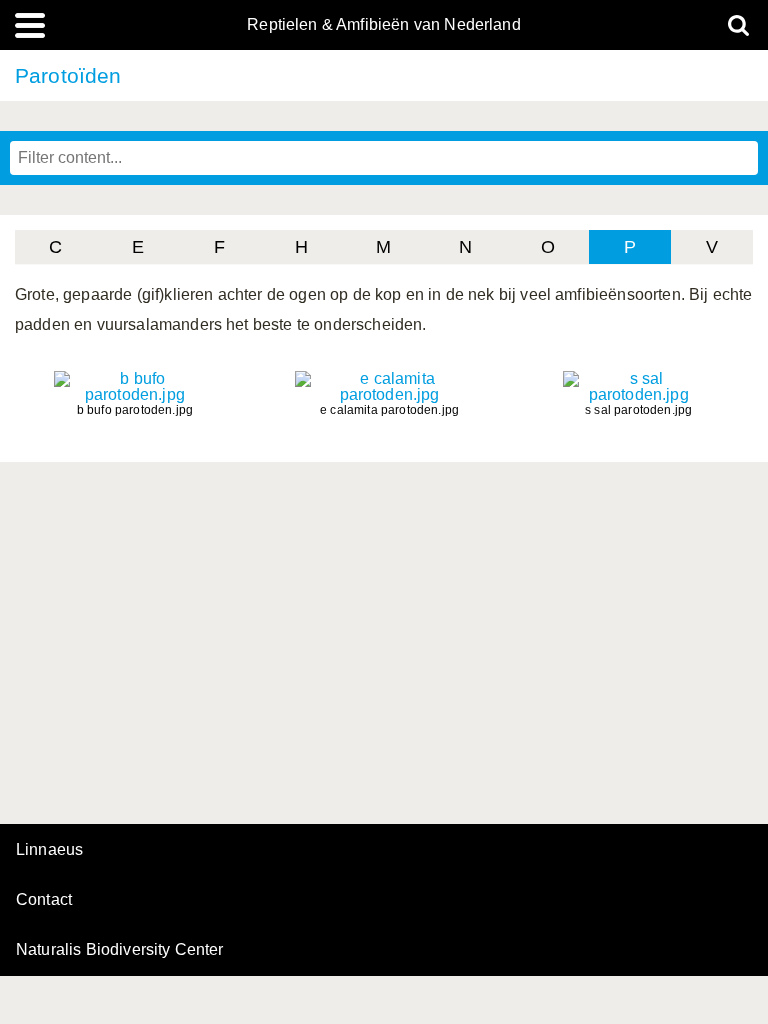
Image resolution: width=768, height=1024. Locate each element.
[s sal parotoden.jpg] (639, 394)
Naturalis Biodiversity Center (120, 950)
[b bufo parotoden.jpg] (135, 394)
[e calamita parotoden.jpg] (389, 394)
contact (44, 899)
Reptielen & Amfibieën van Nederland (384, 25)
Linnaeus (49, 850)
